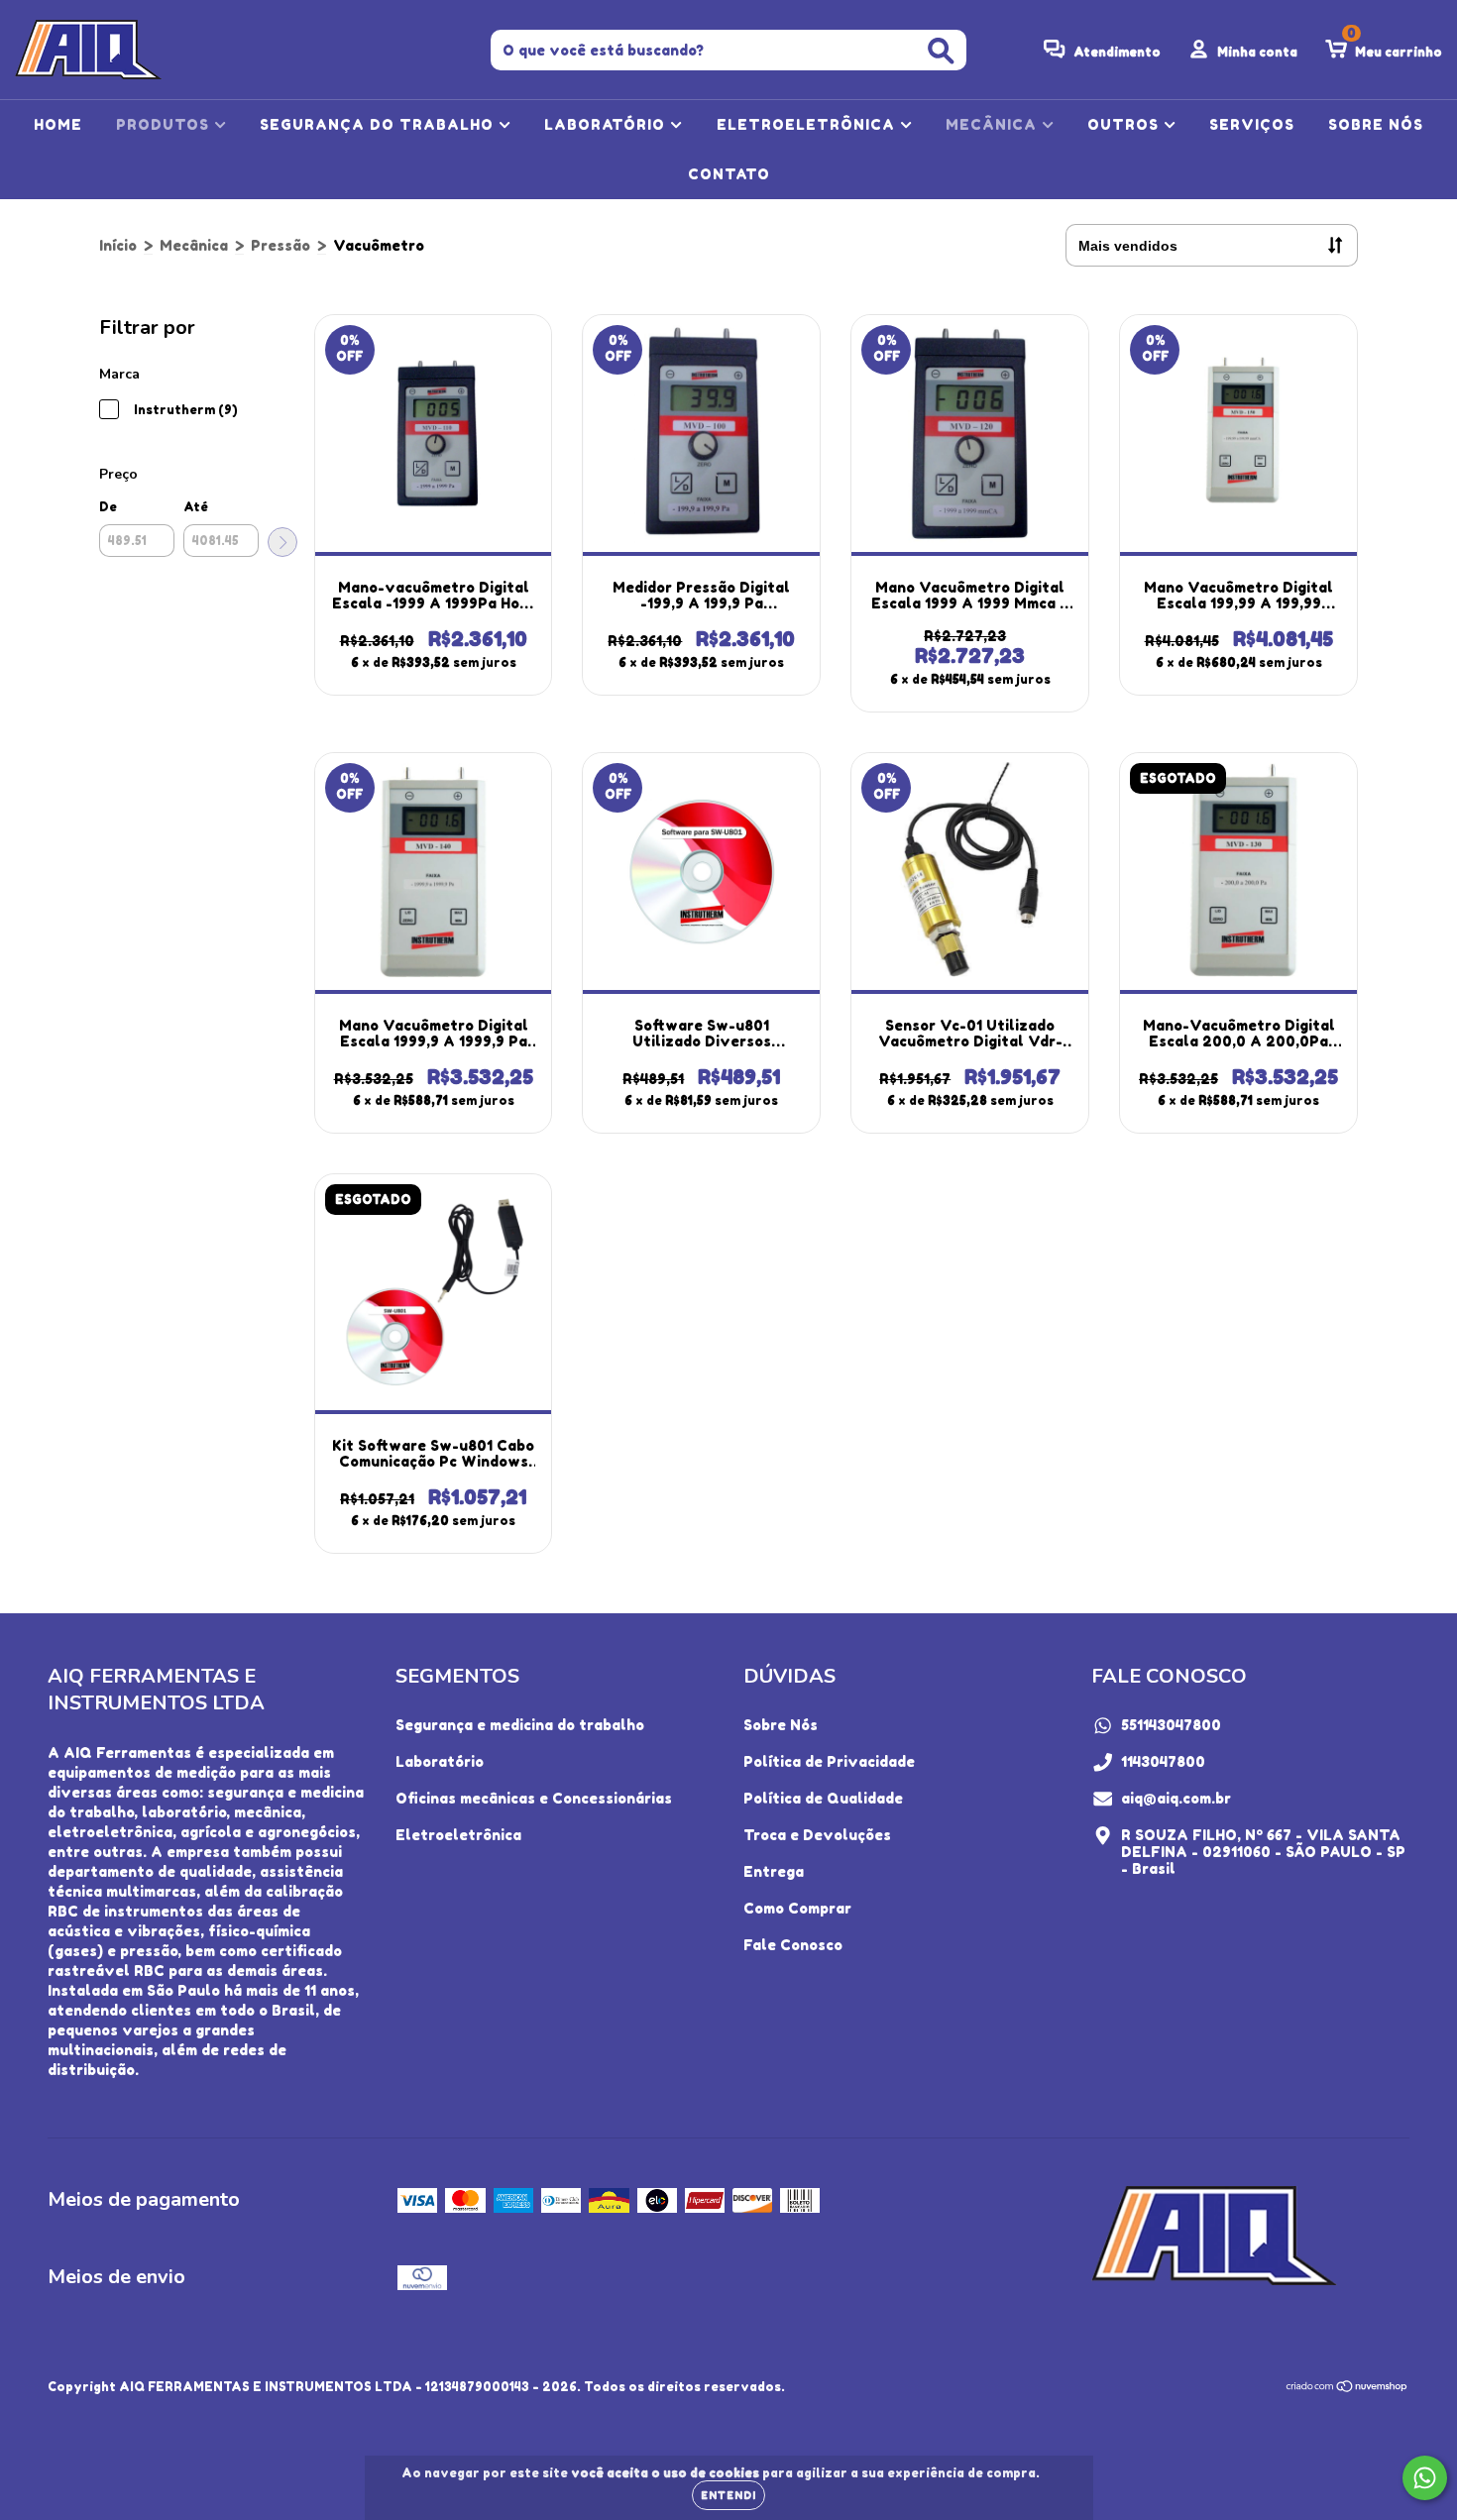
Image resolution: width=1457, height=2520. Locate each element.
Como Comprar (797, 1908)
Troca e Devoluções (817, 1835)
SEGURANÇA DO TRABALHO (379, 124)
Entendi (728, 2495)
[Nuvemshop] (1347, 2389)
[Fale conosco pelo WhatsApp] (1425, 2478)
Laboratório (440, 1761)
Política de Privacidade (829, 1761)
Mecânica (194, 245)
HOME (58, 124)
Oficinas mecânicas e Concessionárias (534, 1798)
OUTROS (1125, 124)
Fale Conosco (793, 1945)
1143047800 (1163, 1761)
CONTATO (729, 174)
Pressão (280, 245)
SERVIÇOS (1252, 124)
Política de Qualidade (823, 1798)
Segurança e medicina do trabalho (520, 1725)
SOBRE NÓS (1376, 124)
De (108, 507)
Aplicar (282, 542)
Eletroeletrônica (458, 1835)
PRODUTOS (165, 124)
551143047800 (1171, 1725)
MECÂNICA (994, 124)
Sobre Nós (781, 1725)
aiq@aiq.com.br (1176, 1798)
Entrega (774, 1871)
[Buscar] (941, 51)
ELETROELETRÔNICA (808, 124)
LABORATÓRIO (607, 124)
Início (118, 245)
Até (196, 507)
